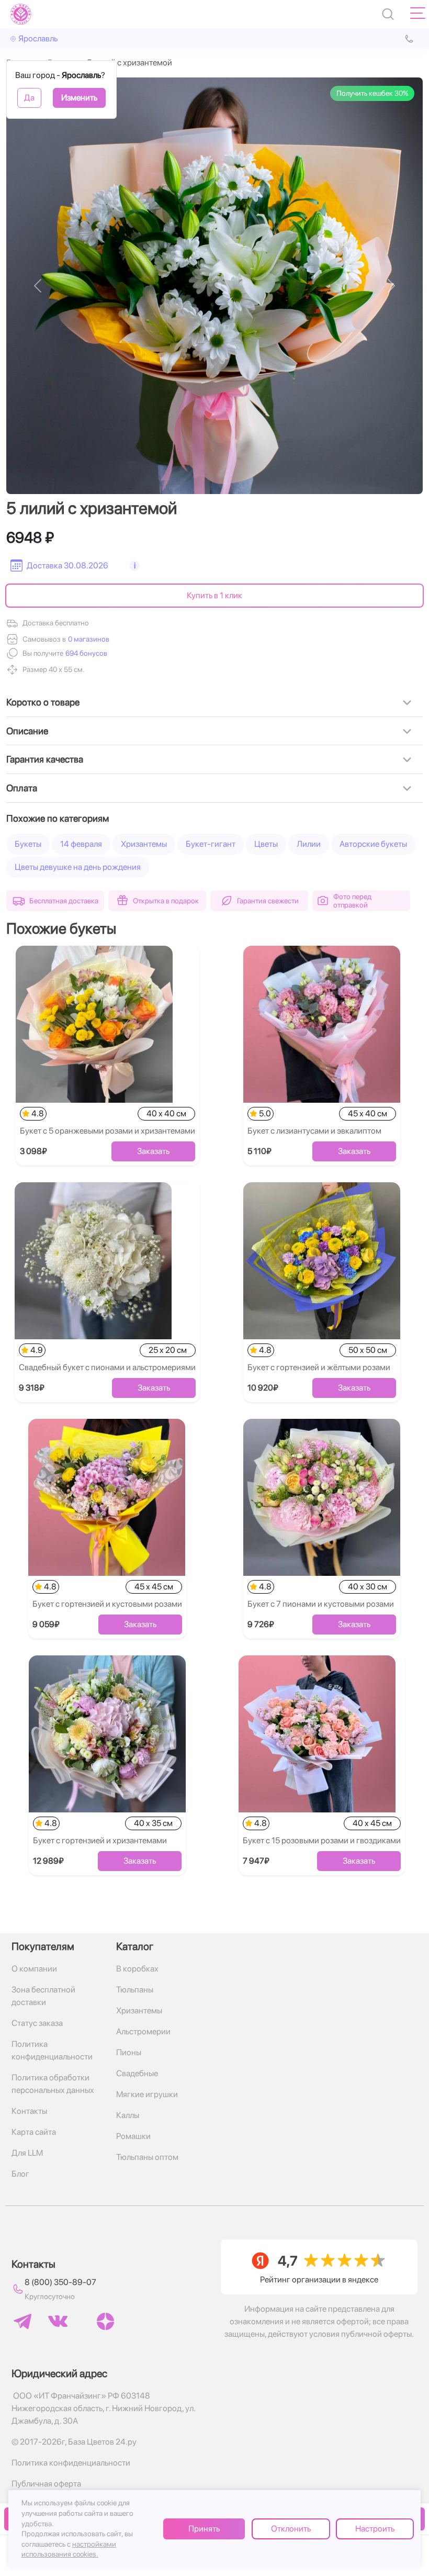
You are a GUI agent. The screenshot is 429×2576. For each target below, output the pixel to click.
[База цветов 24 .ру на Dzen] (105, 2321)
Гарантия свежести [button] (268, 901)
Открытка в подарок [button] (166, 901)
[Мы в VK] (58, 2321)
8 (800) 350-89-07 (60, 2282)
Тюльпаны (135, 1990)
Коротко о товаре (43, 702)
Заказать (153, 1151)
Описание (27, 731)
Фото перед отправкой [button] (352, 901)
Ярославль (38, 38)
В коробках (137, 1969)
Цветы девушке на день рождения (78, 867)
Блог (20, 2174)
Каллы (128, 2115)
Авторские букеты (373, 844)
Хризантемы (144, 844)
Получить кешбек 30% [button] (372, 93)
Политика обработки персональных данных (53, 2084)
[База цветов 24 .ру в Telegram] (22, 2321)
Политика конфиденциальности (52, 2050)
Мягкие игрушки (147, 2094)
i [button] (135, 565)
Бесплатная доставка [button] (64, 901)
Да (29, 98)
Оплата (22, 788)
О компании (34, 1969)
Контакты (29, 2111)
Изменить (79, 98)
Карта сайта (34, 2132)
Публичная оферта (46, 2484)
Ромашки (133, 2136)
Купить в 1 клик (214, 595)
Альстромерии (143, 2031)
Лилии (309, 844)
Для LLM (27, 2153)
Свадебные (137, 2073)
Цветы (266, 844)
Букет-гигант (211, 844)
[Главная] (21, 14)
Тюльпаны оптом (147, 2157)
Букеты (28, 844)
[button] (85, 653)
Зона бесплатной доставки (43, 1996)
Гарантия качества (45, 759)
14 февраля (81, 844)
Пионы (129, 2052)
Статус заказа (37, 2023)
